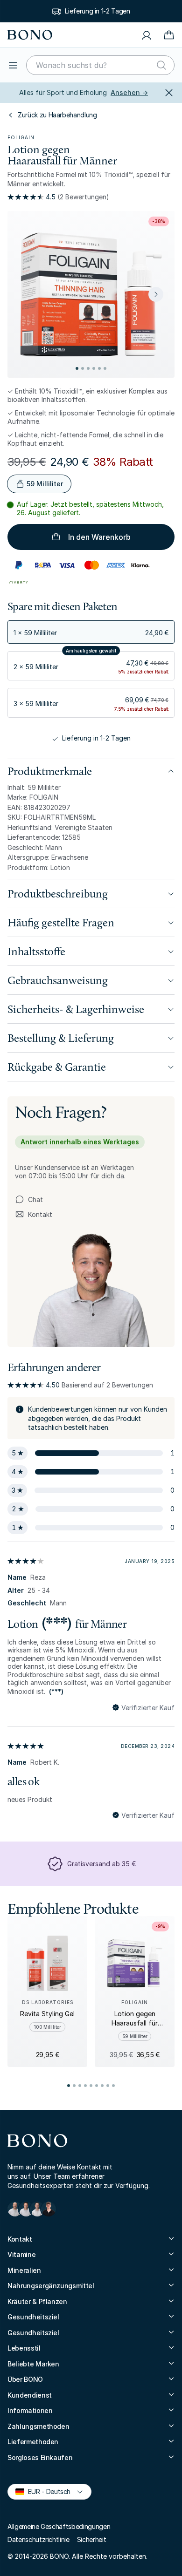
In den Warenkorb (99, 537)
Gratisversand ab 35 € (101, 1864)
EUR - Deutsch (45, 2491)
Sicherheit (92, 2539)
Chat (35, 1200)
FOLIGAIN (21, 137)
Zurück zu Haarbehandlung (57, 115)
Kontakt (34, 1215)
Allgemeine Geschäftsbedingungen (59, 2526)
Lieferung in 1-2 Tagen (97, 11)
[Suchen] (161, 65)
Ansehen (129, 92)
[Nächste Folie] (156, 294)
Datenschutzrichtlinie (38, 2539)
